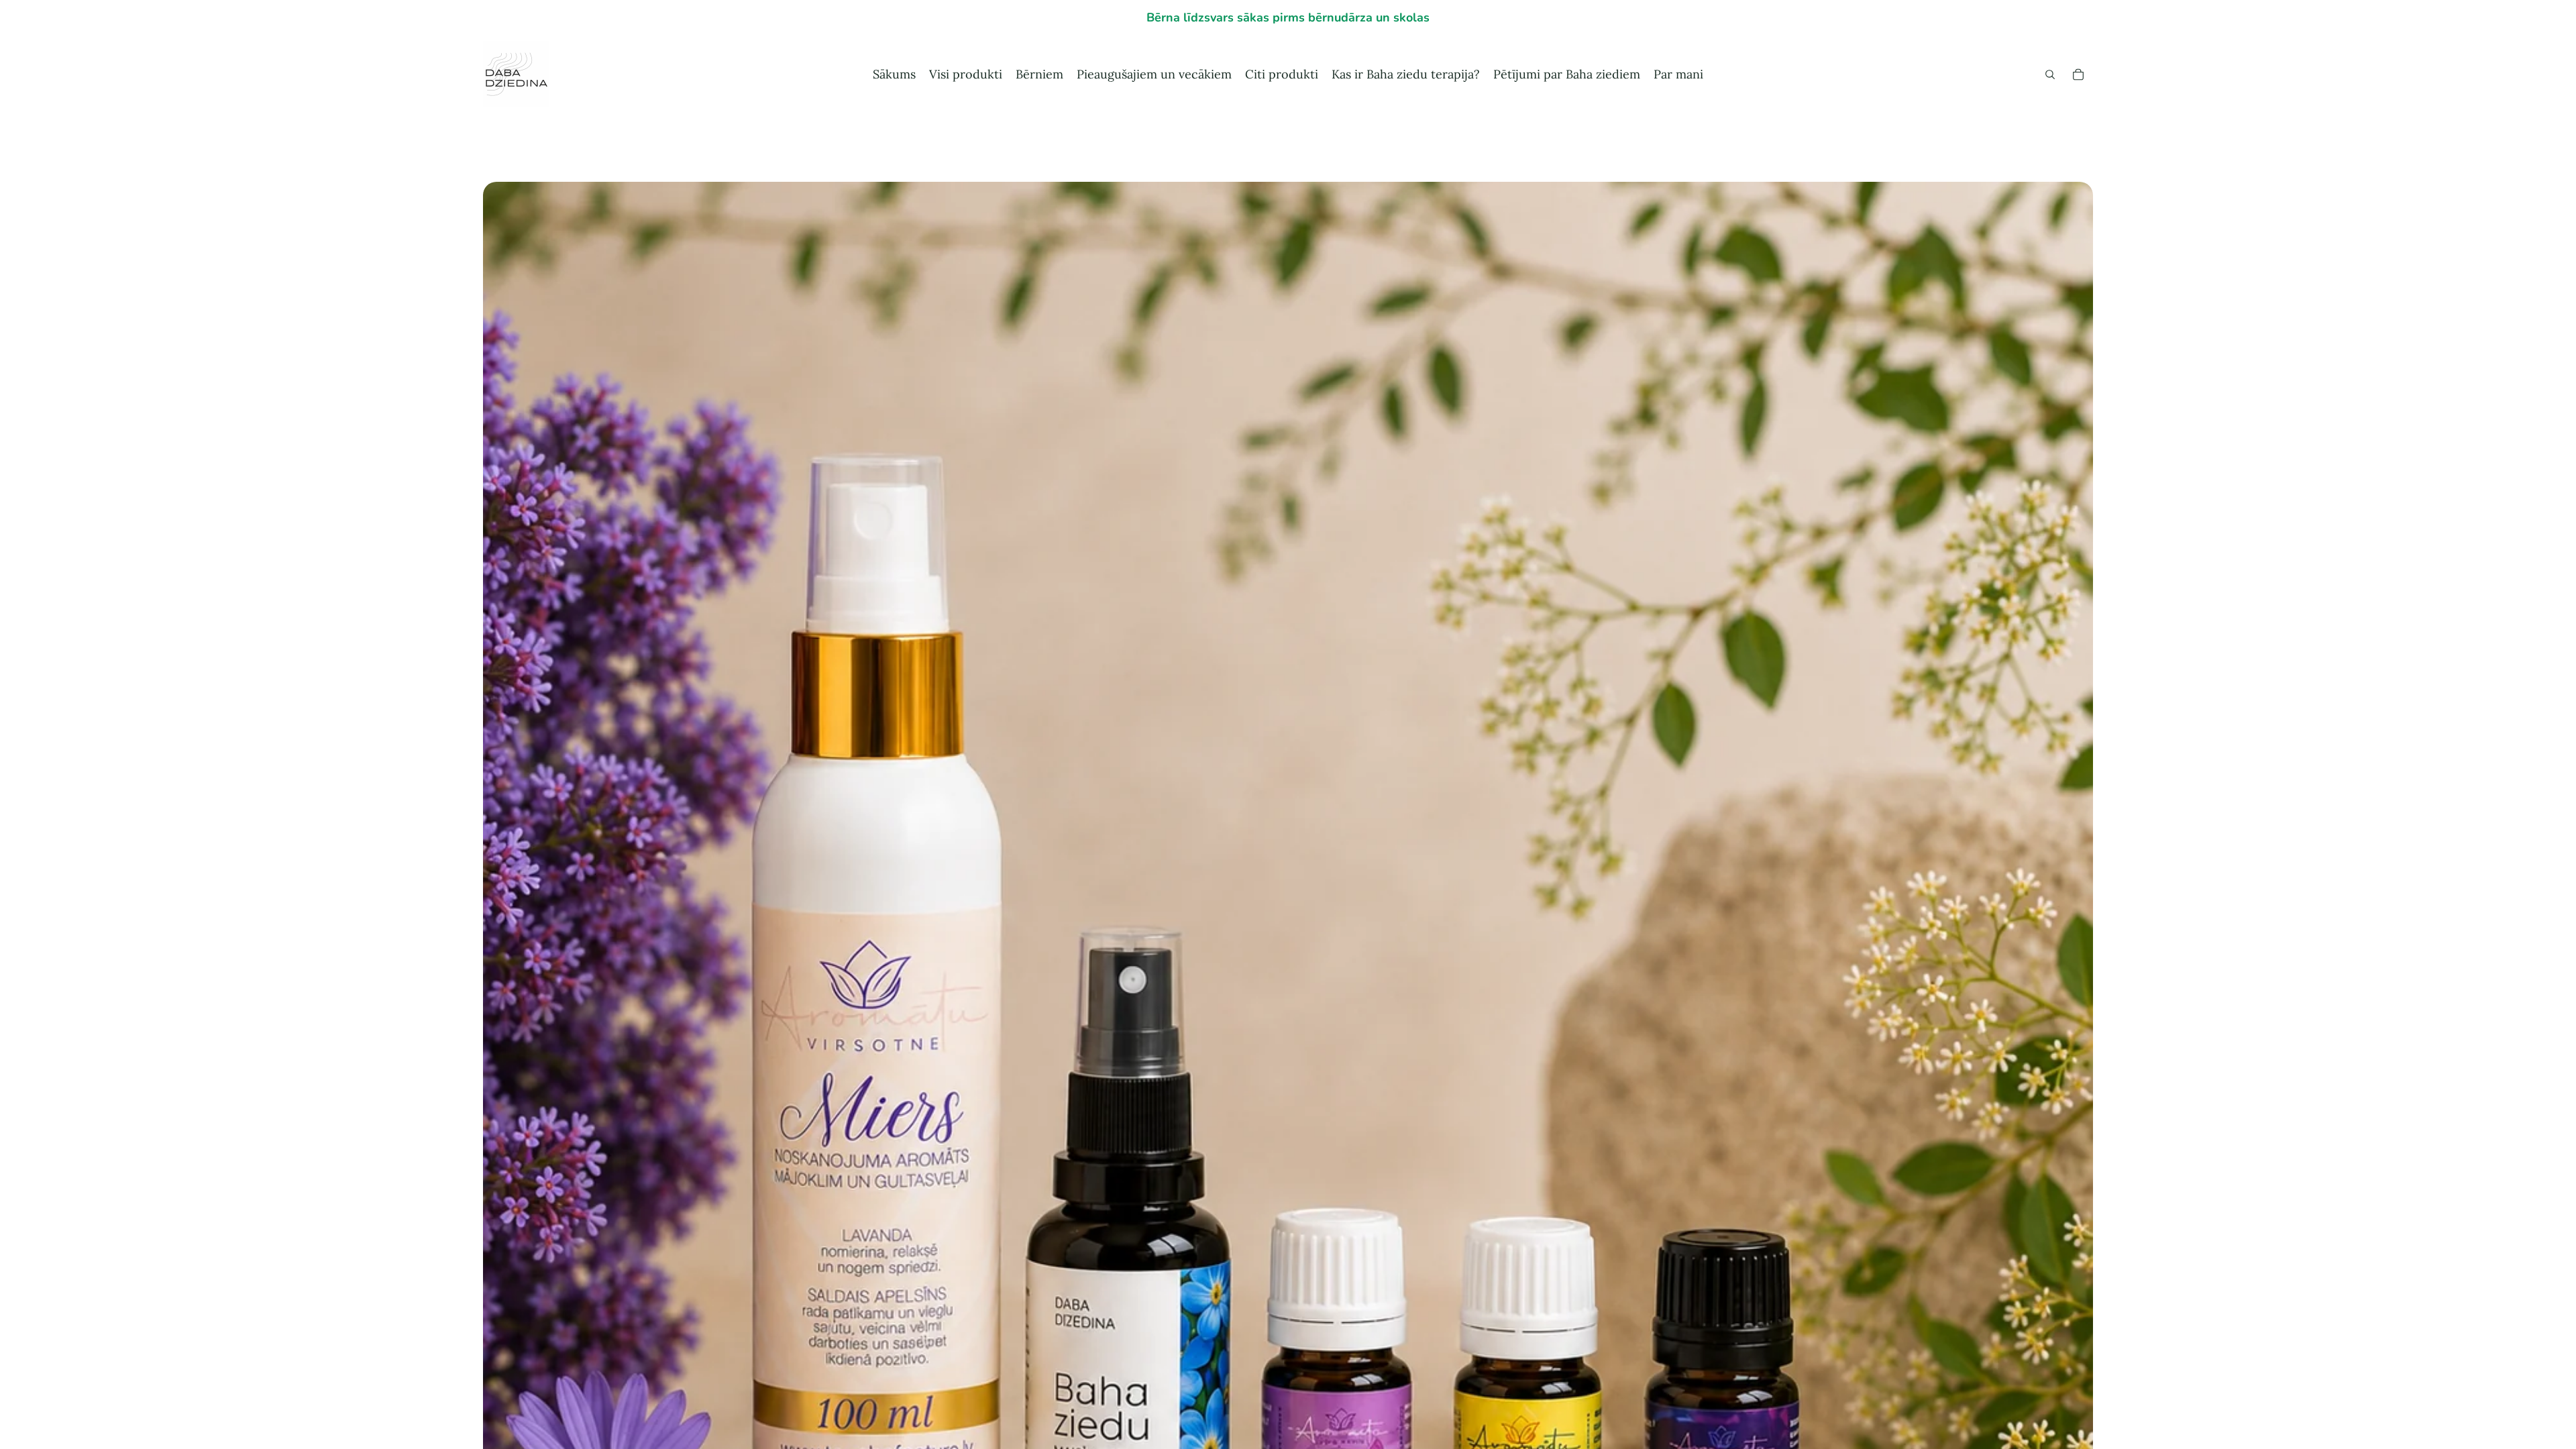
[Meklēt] (2050, 74)
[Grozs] (2078, 74)
